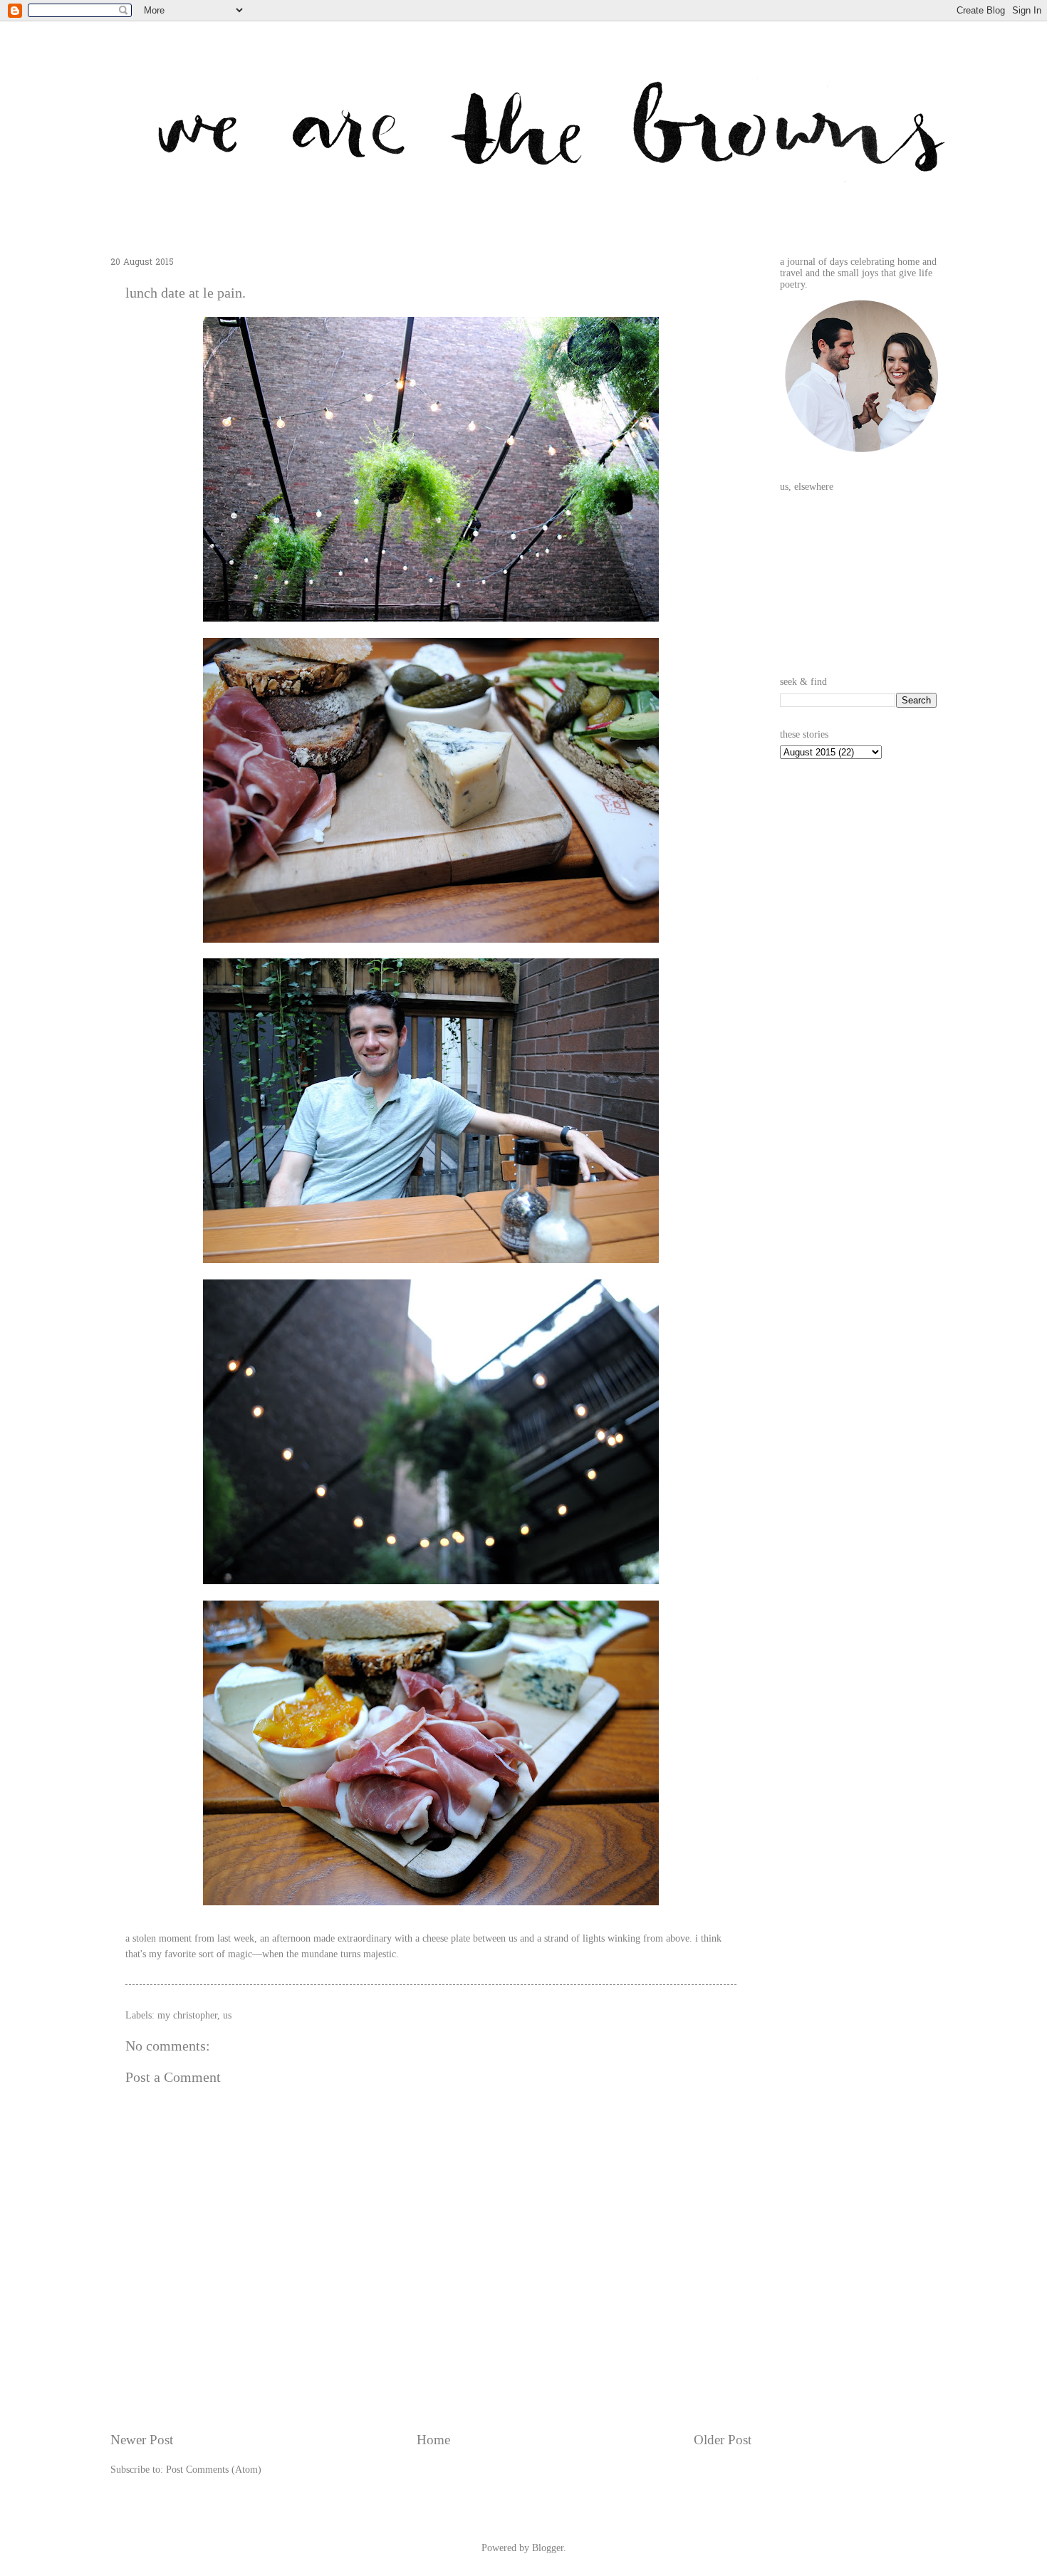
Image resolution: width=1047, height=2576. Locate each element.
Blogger (548, 2548)
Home (433, 2440)
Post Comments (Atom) (214, 2470)
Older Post (723, 2440)
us (227, 2015)
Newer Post (142, 2440)
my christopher (187, 2015)
